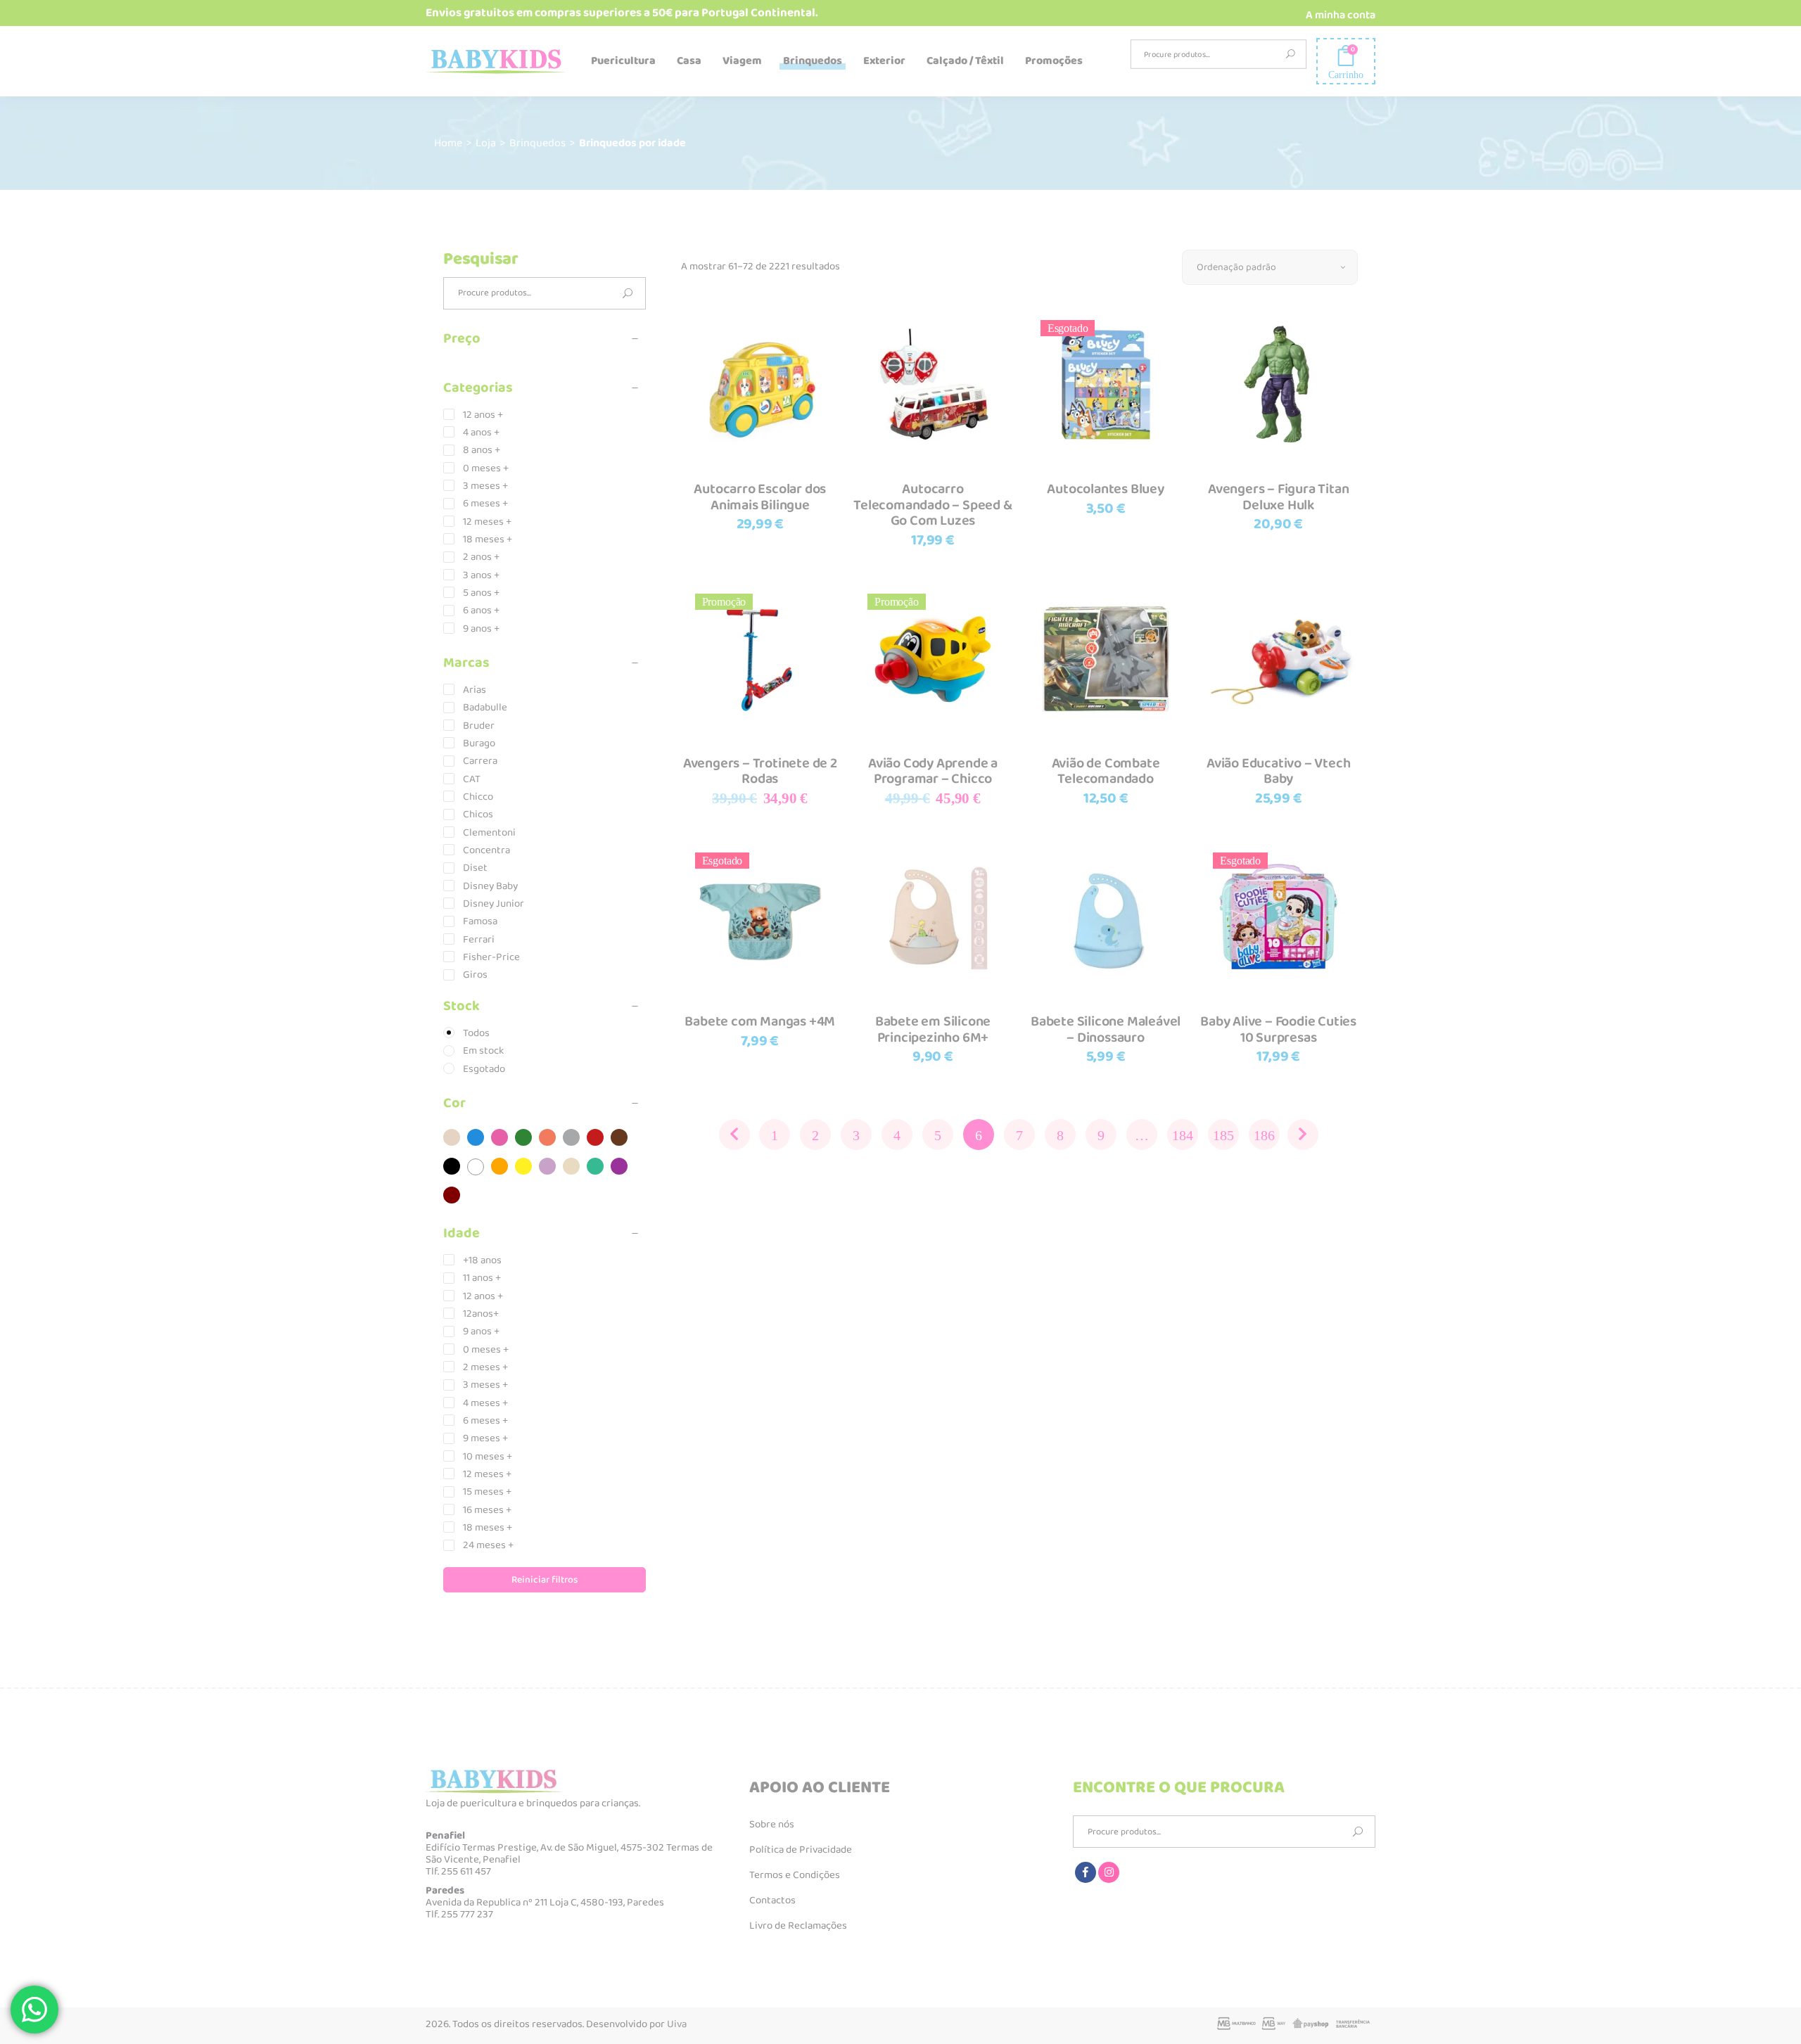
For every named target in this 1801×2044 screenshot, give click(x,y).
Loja (486, 143)
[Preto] (452, 1166)
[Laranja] (499, 1166)
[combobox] (1270, 267)
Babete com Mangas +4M (760, 1021)
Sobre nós (772, 1825)
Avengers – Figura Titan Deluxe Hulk (1278, 497)
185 (1223, 1135)
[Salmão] (547, 1137)
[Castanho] (619, 1137)
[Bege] (571, 1166)
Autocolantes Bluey (1105, 489)
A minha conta (1341, 15)
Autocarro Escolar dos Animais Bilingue (760, 497)
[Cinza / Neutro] (571, 1137)
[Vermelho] (595, 1137)
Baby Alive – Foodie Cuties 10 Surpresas (1278, 1029)
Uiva (677, 2024)
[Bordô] (452, 1195)
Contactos (772, 1901)
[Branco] (476, 1167)
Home (448, 143)
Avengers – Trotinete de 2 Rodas (760, 771)
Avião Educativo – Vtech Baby (1278, 771)
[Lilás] (547, 1166)
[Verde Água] (595, 1166)
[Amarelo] (523, 1166)
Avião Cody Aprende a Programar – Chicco (933, 771)
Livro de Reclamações (798, 1926)
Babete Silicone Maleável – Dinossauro (1106, 1029)
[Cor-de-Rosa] (499, 1137)
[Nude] (452, 1137)
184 (1183, 1135)
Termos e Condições (795, 1875)
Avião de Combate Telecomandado (1106, 771)
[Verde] (523, 1137)
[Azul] (476, 1137)
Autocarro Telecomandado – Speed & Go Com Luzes (933, 505)
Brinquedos (537, 143)
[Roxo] (619, 1166)
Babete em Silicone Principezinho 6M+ (933, 1029)
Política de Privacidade (801, 1850)
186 (1264, 1135)
